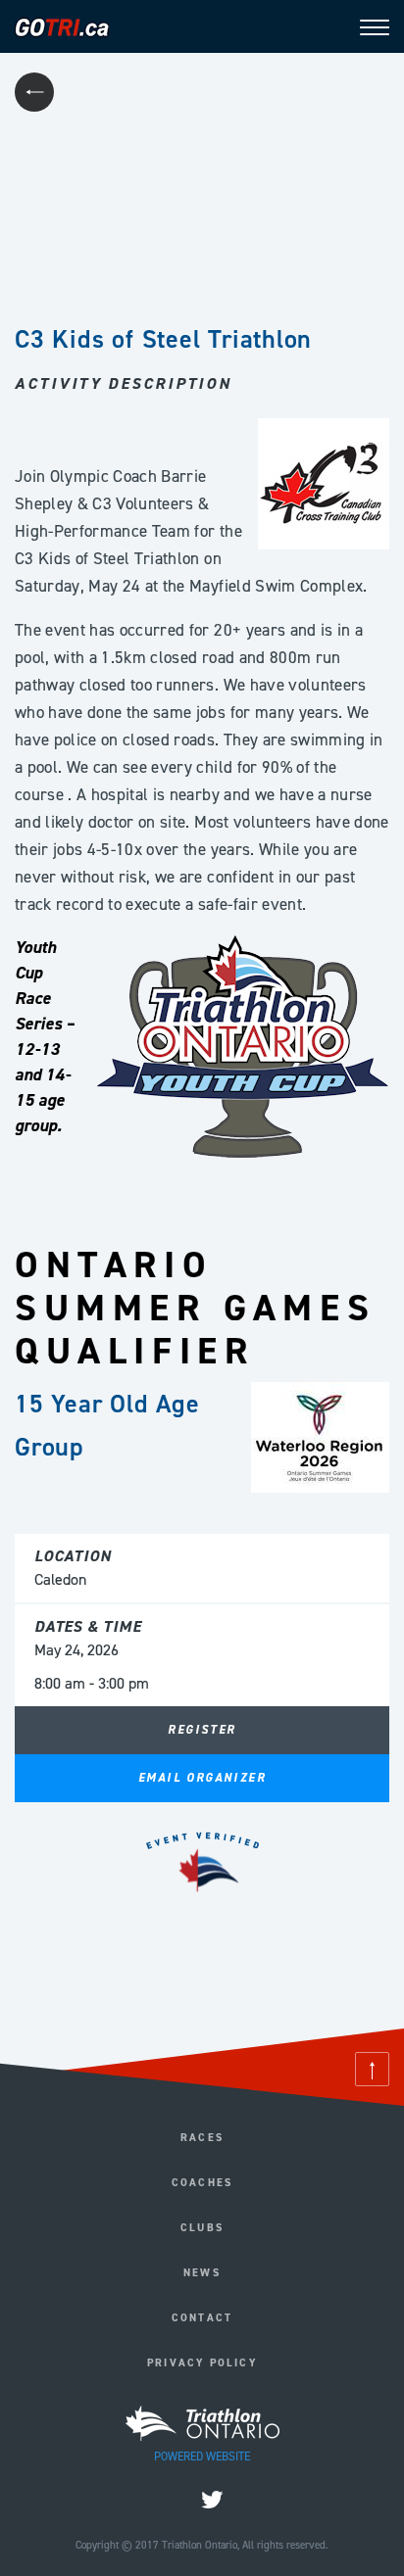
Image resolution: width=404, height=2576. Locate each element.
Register (202, 1730)
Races (202, 2138)
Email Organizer (202, 1778)
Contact (202, 2318)
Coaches (202, 2183)
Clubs (202, 2228)
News (202, 2273)
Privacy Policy (202, 2363)
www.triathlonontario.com (202, 1984)
